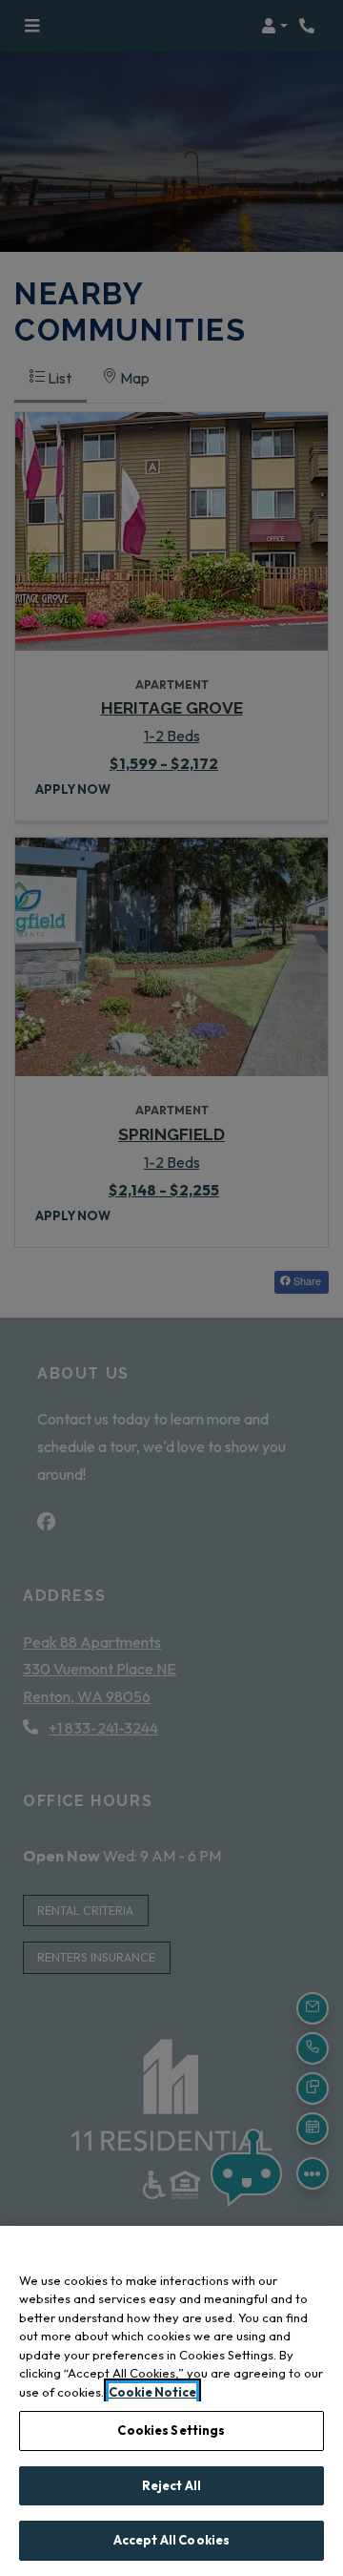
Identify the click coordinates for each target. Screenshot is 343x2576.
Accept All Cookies (171, 2540)
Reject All (171, 2485)
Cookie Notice (152, 2392)
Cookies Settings (171, 2430)
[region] (171, 2401)
